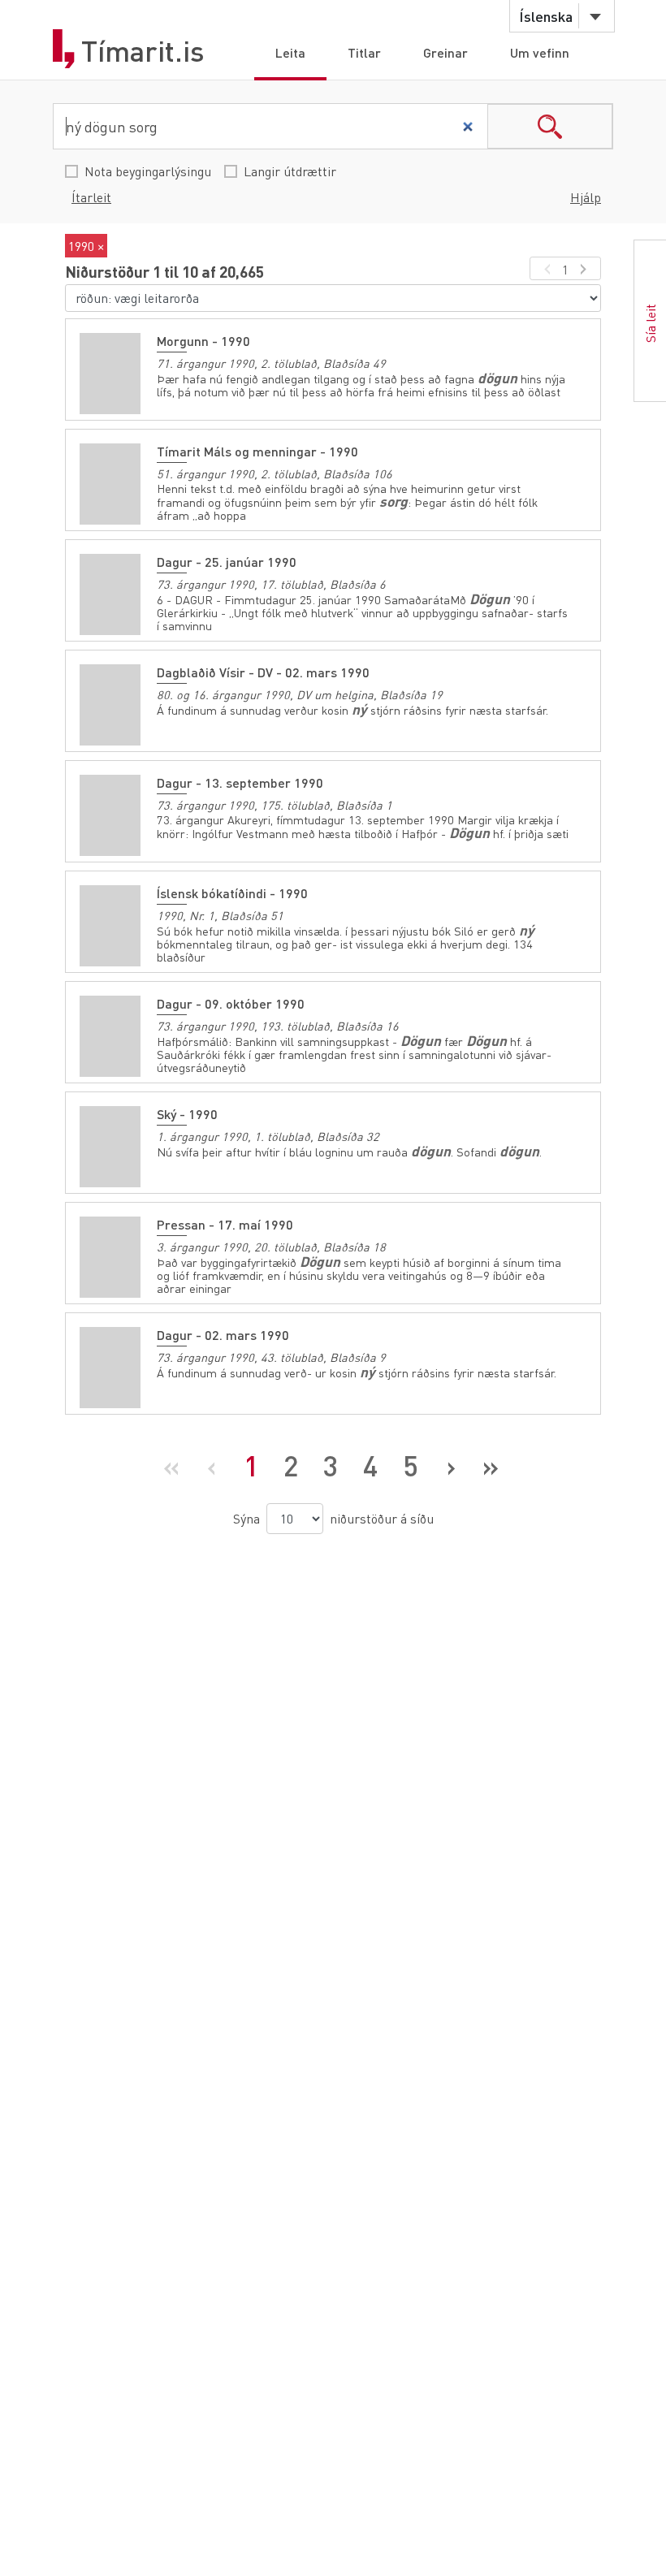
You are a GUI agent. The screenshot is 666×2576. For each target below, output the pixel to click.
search (550, 126)
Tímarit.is (143, 51)
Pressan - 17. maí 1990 (225, 1224)
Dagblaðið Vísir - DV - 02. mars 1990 (263, 672)
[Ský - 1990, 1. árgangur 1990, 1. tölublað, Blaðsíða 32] (110, 1147)
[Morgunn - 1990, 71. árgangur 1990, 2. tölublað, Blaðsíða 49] (110, 374)
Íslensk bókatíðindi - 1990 (232, 893)
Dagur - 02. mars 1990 (223, 1335)
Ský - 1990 (187, 1114)
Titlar (364, 52)
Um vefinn (540, 52)
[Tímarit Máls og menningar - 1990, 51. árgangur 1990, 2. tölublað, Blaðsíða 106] (110, 484)
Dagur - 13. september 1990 (240, 782)
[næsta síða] (586, 268)
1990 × (86, 246)
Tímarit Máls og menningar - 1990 (257, 451)
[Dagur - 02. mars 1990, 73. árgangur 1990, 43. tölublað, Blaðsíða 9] (110, 1368)
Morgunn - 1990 (203, 341)
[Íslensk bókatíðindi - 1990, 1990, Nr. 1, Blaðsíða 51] (110, 926)
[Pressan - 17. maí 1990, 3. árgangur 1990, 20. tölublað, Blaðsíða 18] (110, 1257)
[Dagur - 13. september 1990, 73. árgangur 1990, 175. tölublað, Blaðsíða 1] (110, 815)
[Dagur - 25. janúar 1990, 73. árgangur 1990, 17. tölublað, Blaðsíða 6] (110, 594)
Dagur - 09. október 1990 (231, 1003)
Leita (290, 52)
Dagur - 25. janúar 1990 (227, 562)
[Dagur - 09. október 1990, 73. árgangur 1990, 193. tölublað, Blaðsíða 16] (110, 1036)
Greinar (445, 52)
